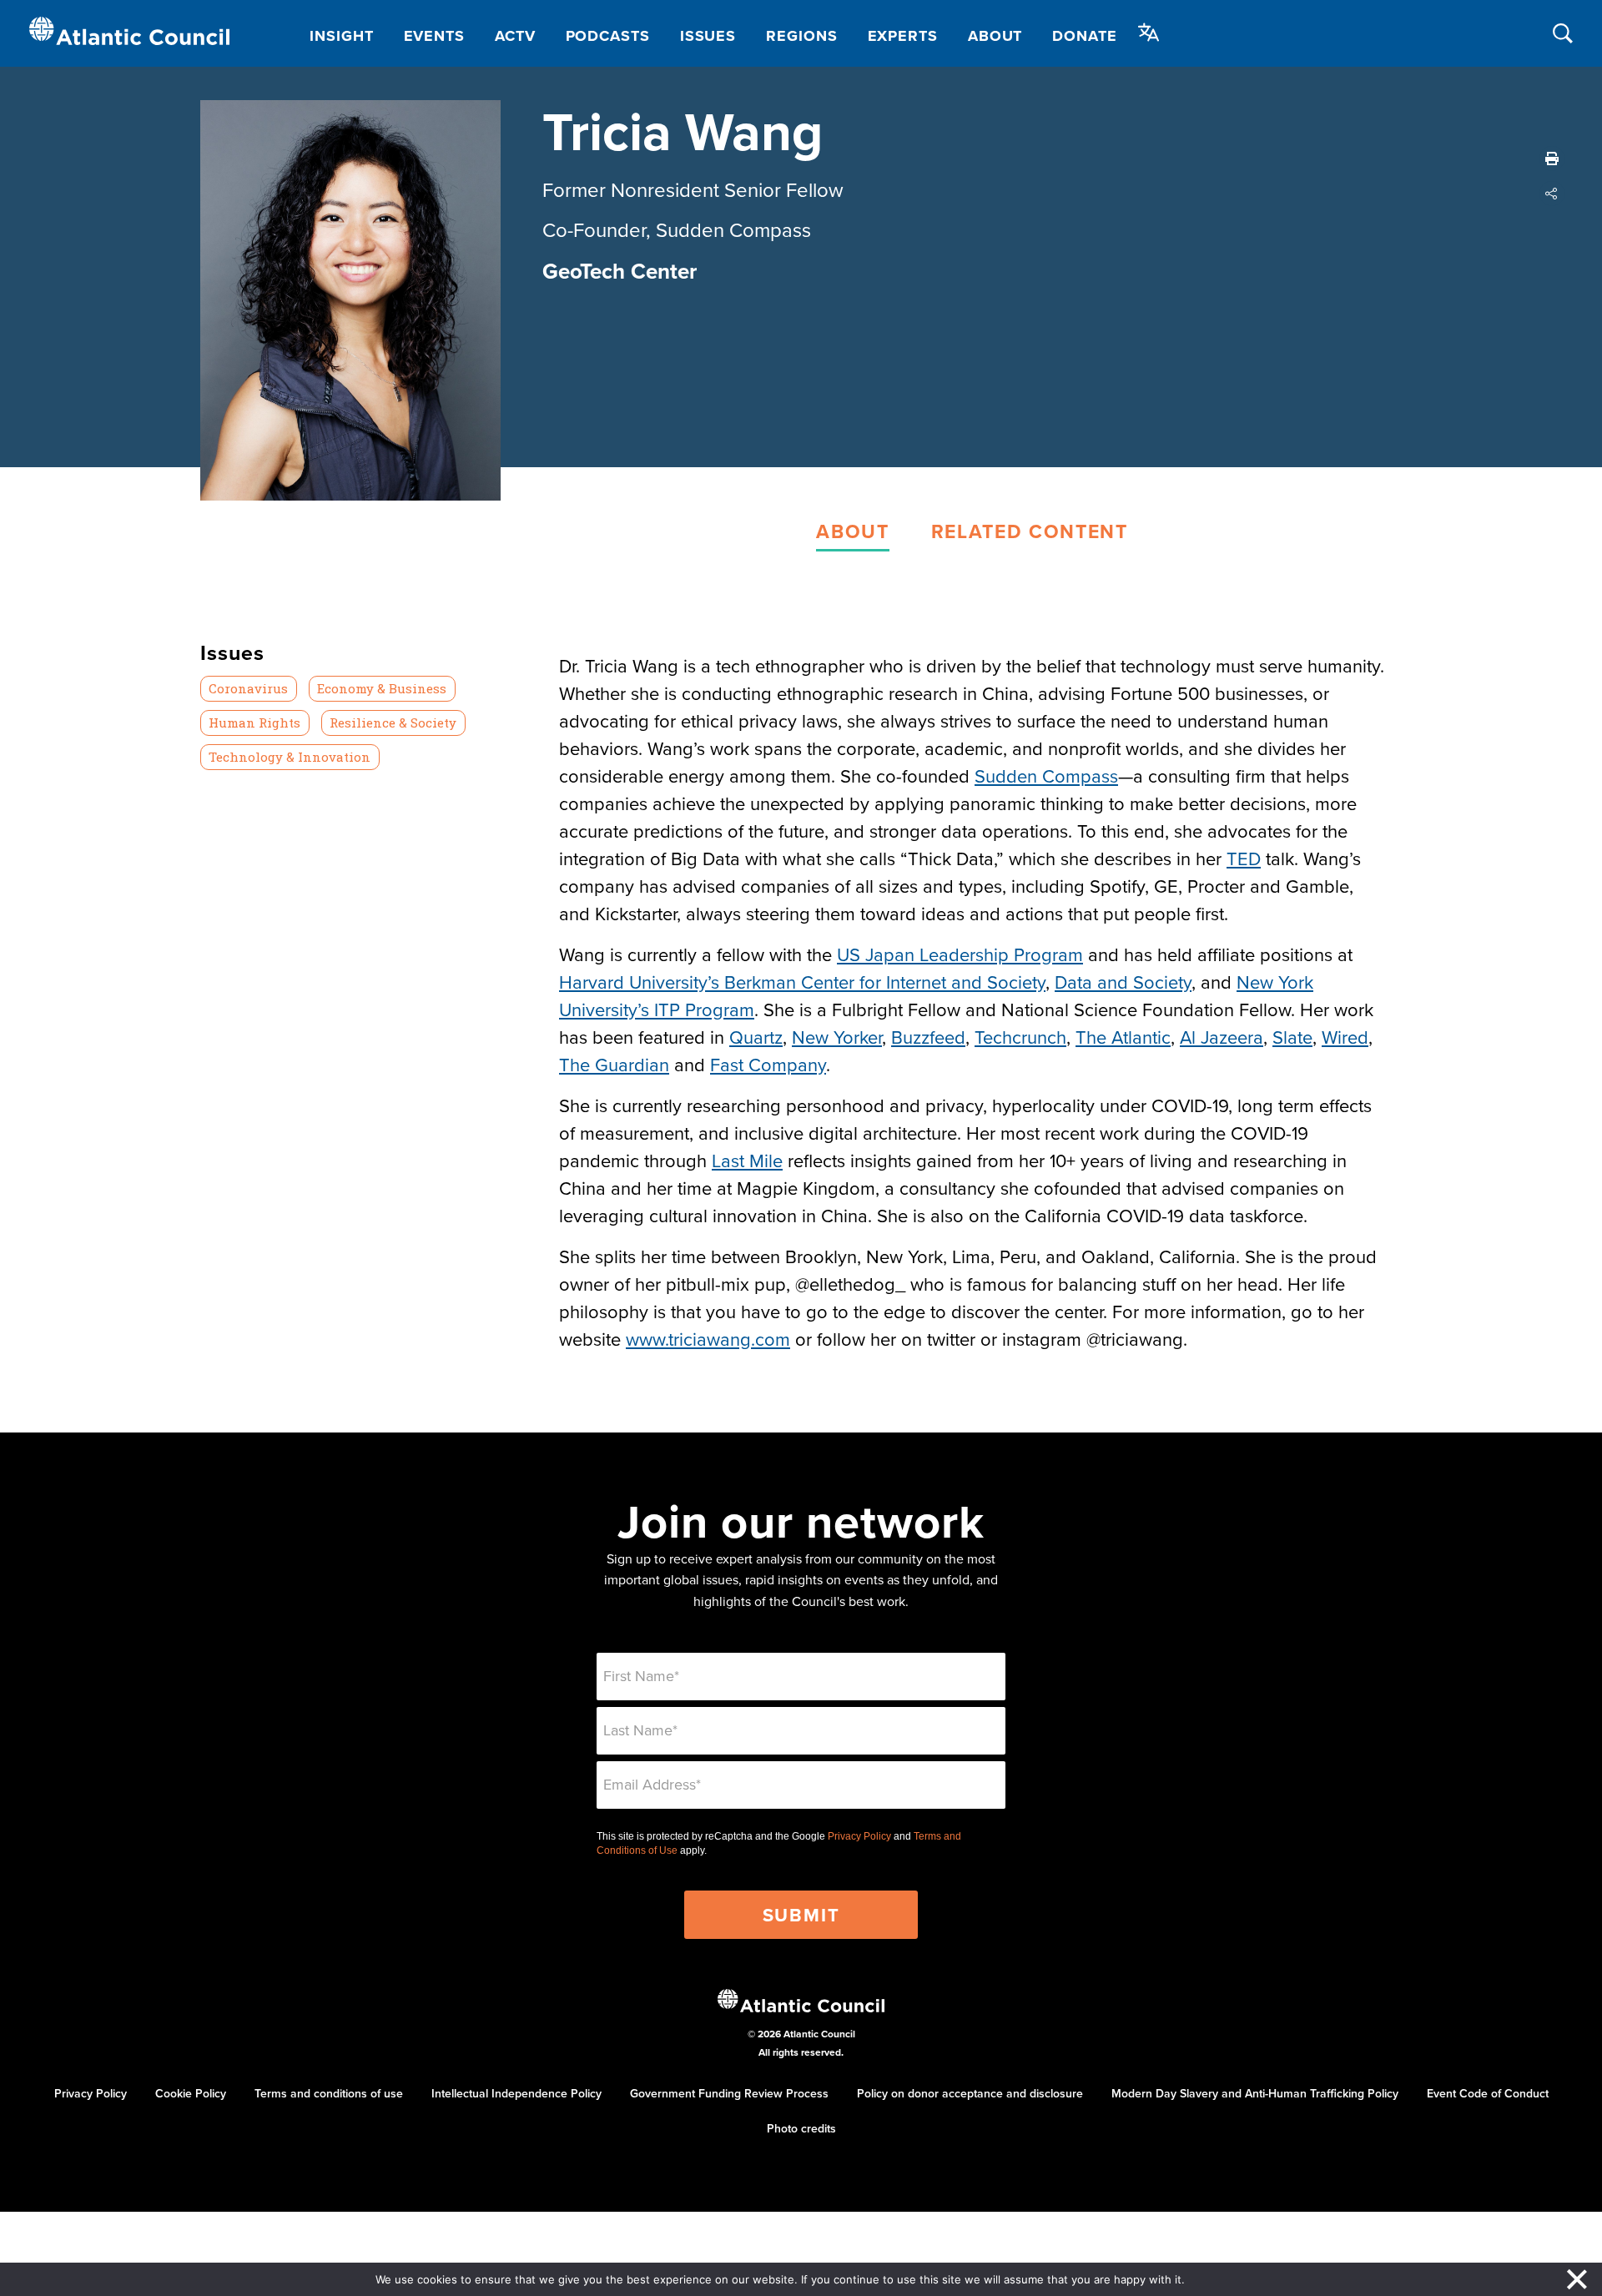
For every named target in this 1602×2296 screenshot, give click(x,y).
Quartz (756, 1037)
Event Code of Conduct (1488, 2093)
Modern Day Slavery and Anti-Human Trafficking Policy (1255, 2093)
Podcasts (608, 36)
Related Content (1030, 531)
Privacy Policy (859, 1836)
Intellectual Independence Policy (516, 2093)
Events (434, 36)
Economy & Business (382, 688)
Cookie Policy (191, 2093)
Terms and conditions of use (329, 2093)
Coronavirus (248, 688)
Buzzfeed (928, 1037)
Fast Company (768, 1064)
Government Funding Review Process (729, 2093)
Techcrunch (1020, 1037)
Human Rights (254, 723)
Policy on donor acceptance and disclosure (970, 2093)
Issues (708, 36)
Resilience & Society (393, 723)
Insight (341, 36)
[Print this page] (1552, 159)
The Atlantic (1123, 1037)
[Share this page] (1552, 194)
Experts (903, 36)
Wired (1345, 1037)
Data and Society (1123, 982)
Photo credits (801, 2128)
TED (1244, 858)
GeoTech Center (620, 271)
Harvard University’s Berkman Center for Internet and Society (802, 982)
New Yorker (837, 1037)
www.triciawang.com (708, 1339)
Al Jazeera (1222, 1037)
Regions (801, 36)
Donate (1084, 36)
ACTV (515, 36)
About (995, 36)
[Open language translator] (1149, 33)
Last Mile (747, 1160)
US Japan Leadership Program (960, 954)
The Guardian (614, 1064)
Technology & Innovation (290, 757)
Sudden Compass (1046, 775)
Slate (1292, 1037)
